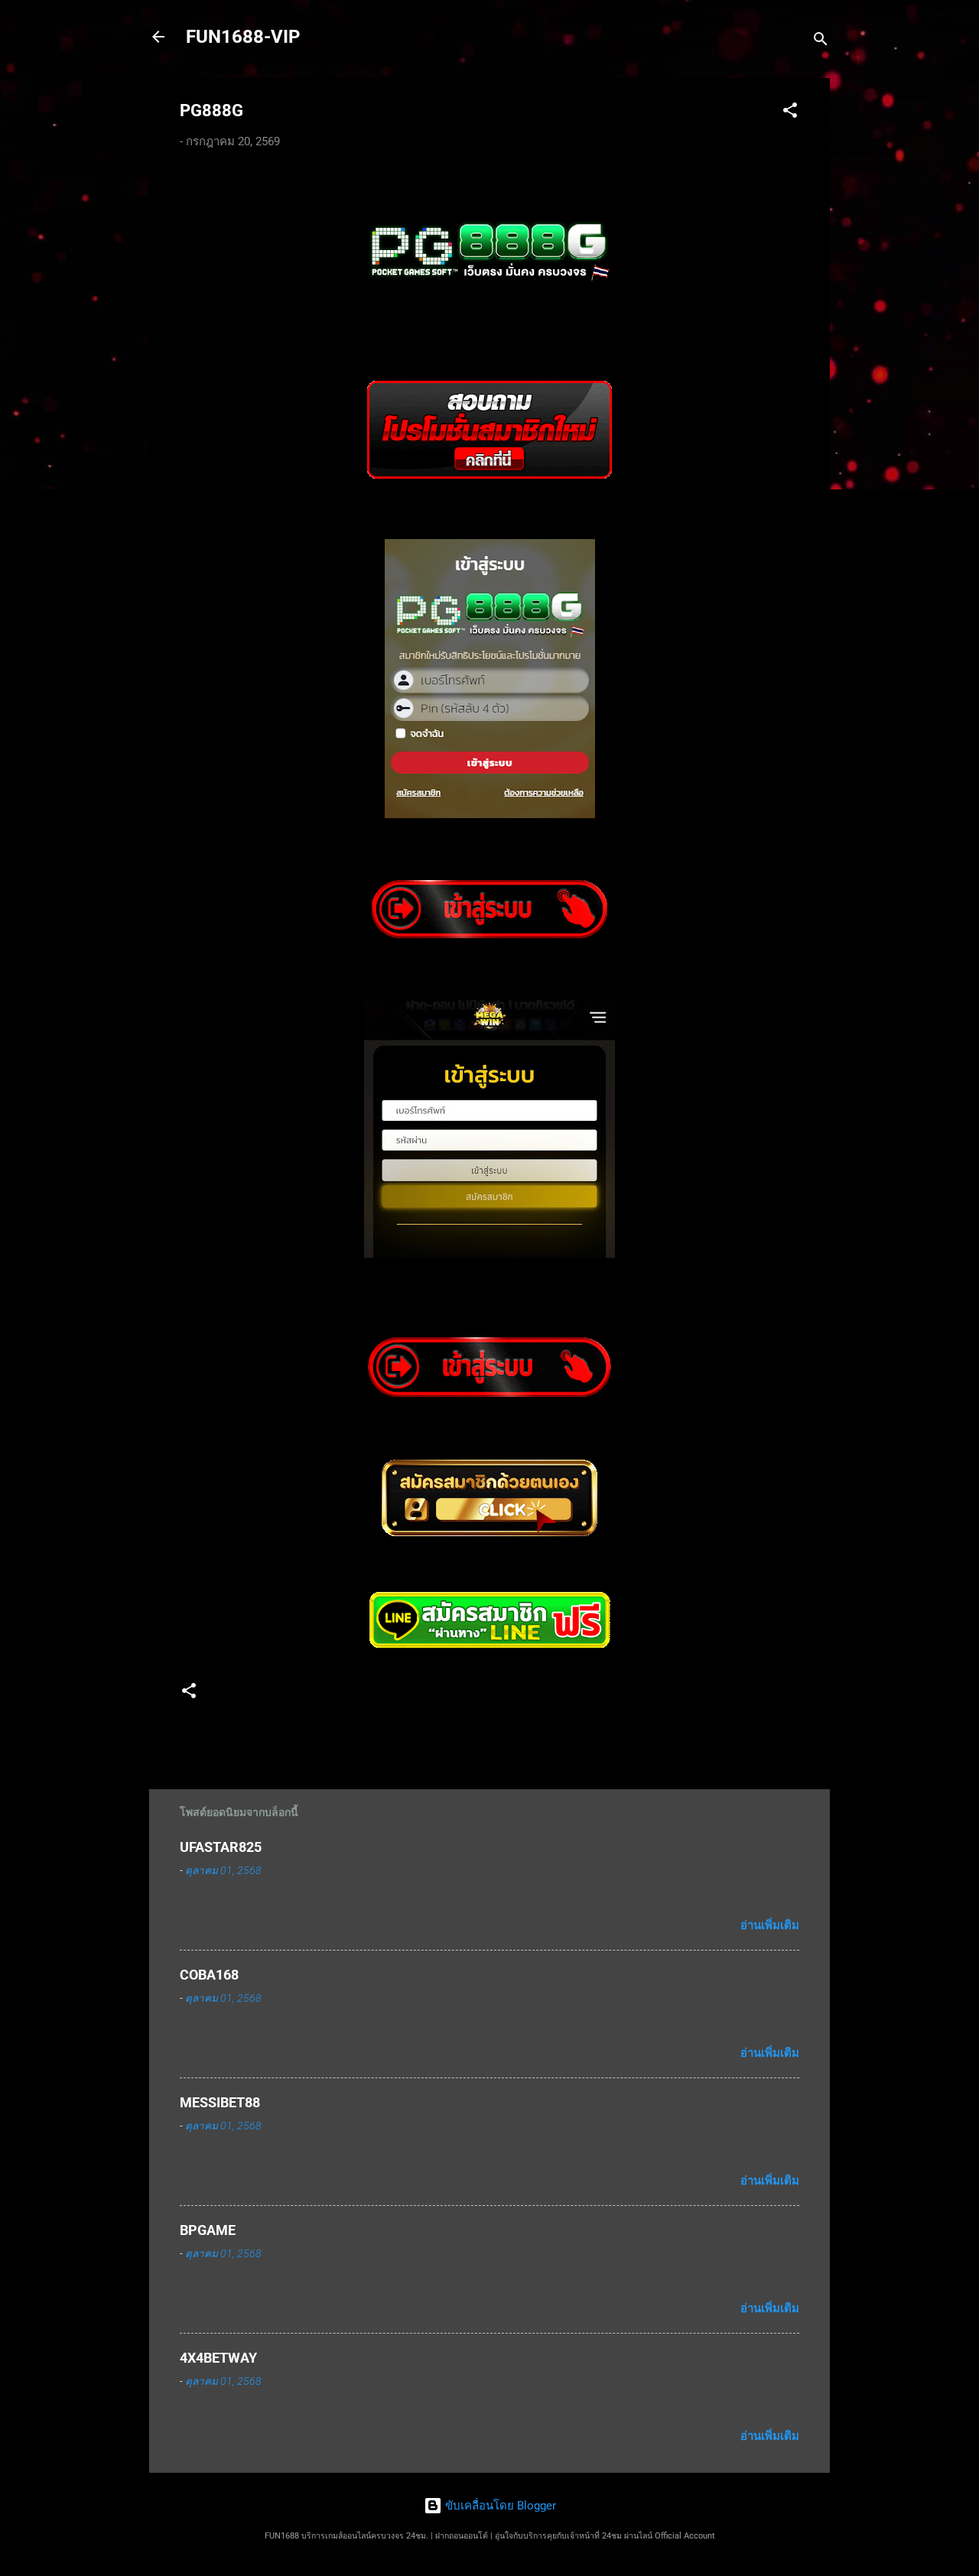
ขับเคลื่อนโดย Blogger (499, 2506)
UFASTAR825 (221, 1847)
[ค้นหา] (821, 42)
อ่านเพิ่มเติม (770, 1925)
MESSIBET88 (220, 2102)
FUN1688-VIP (243, 37)
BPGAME (208, 2230)
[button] (790, 113)
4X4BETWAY (218, 2358)
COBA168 (209, 1975)
